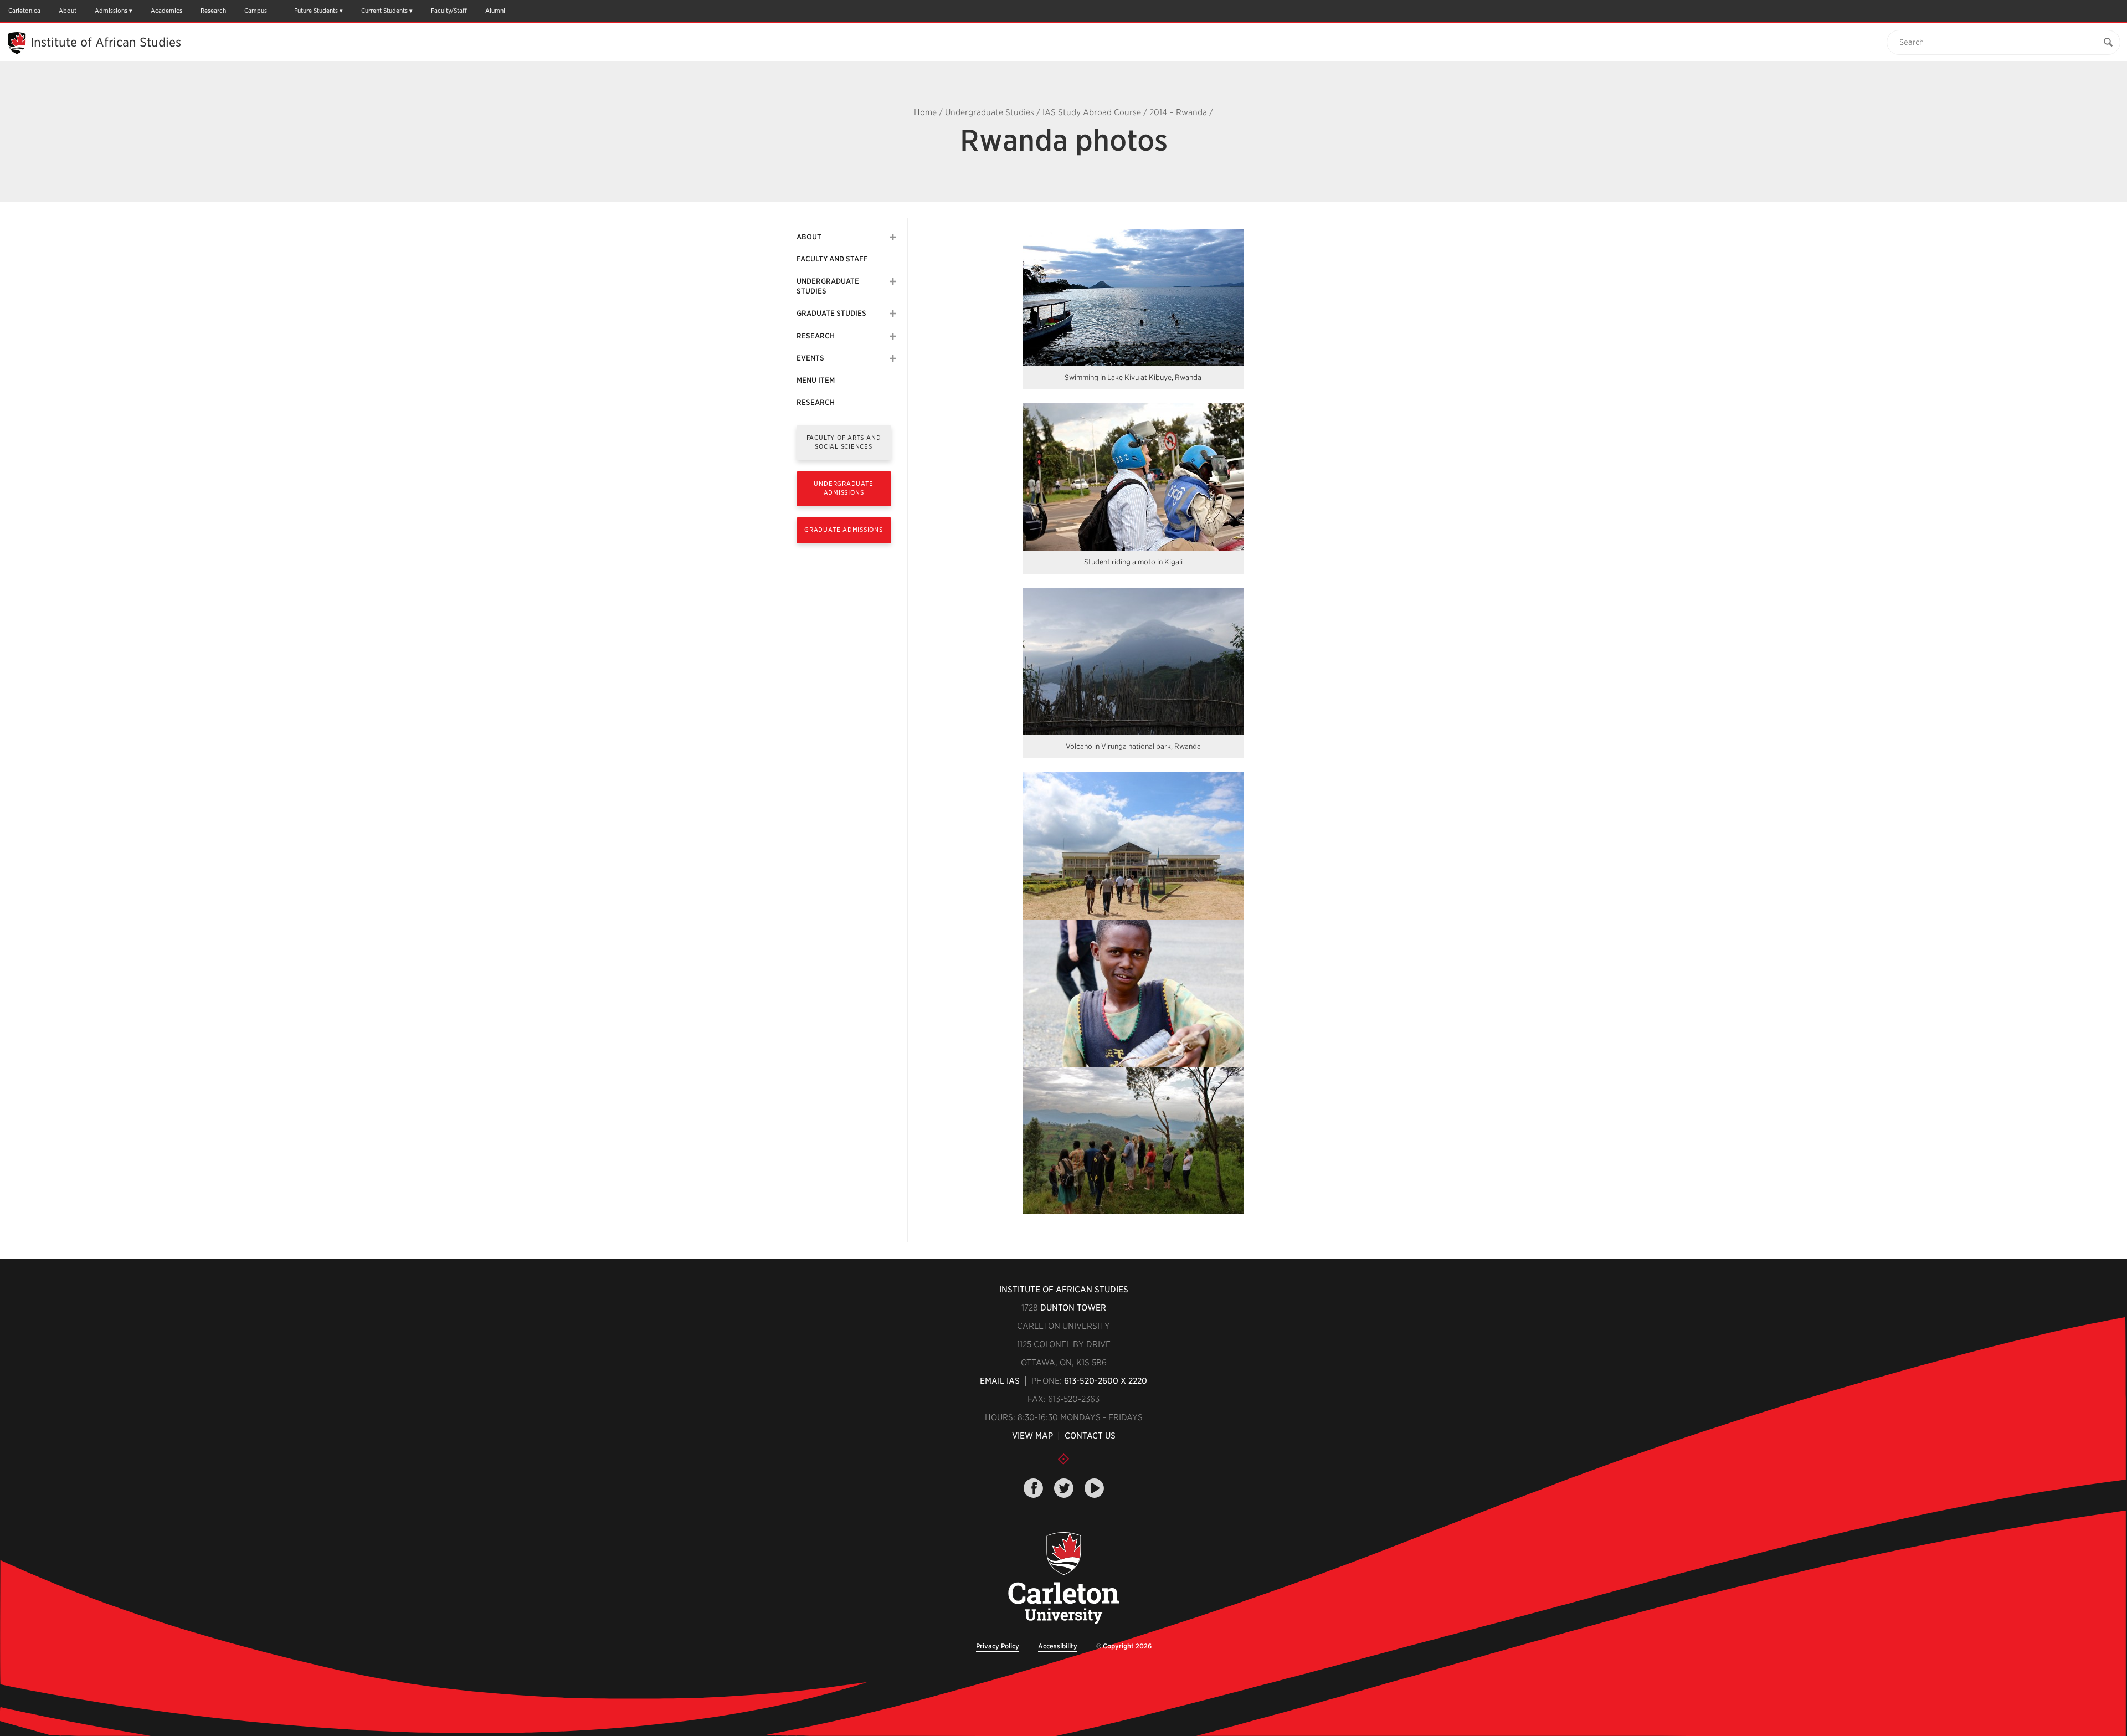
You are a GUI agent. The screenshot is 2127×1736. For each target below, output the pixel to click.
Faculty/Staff (449, 11)
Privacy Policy (998, 1646)
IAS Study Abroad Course (1092, 112)
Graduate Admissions (844, 530)
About (68, 11)
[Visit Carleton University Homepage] (1064, 1578)
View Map (1032, 1436)
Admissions (111, 11)
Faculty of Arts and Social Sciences (844, 442)
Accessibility (1058, 1646)
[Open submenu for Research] (893, 336)
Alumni (495, 11)
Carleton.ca (24, 11)
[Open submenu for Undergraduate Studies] (893, 281)
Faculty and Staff (832, 259)
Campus (256, 11)
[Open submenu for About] (893, 237)
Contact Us (1090, 1436)
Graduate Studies (831, 313)
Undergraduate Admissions (843, 488)
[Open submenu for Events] (893, 358)
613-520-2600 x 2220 (1106, 1381)
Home (925, 112)
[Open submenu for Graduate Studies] (893, 314)
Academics (166, 11)
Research (213, 11)
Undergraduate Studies (990, 112)
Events (810, 358)
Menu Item (816, 380)
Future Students (316, 11)
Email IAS (1000, 1381)
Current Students (384, 11)
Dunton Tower (1073, 1308)
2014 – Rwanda (1178, 112)
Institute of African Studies (106, 42)
